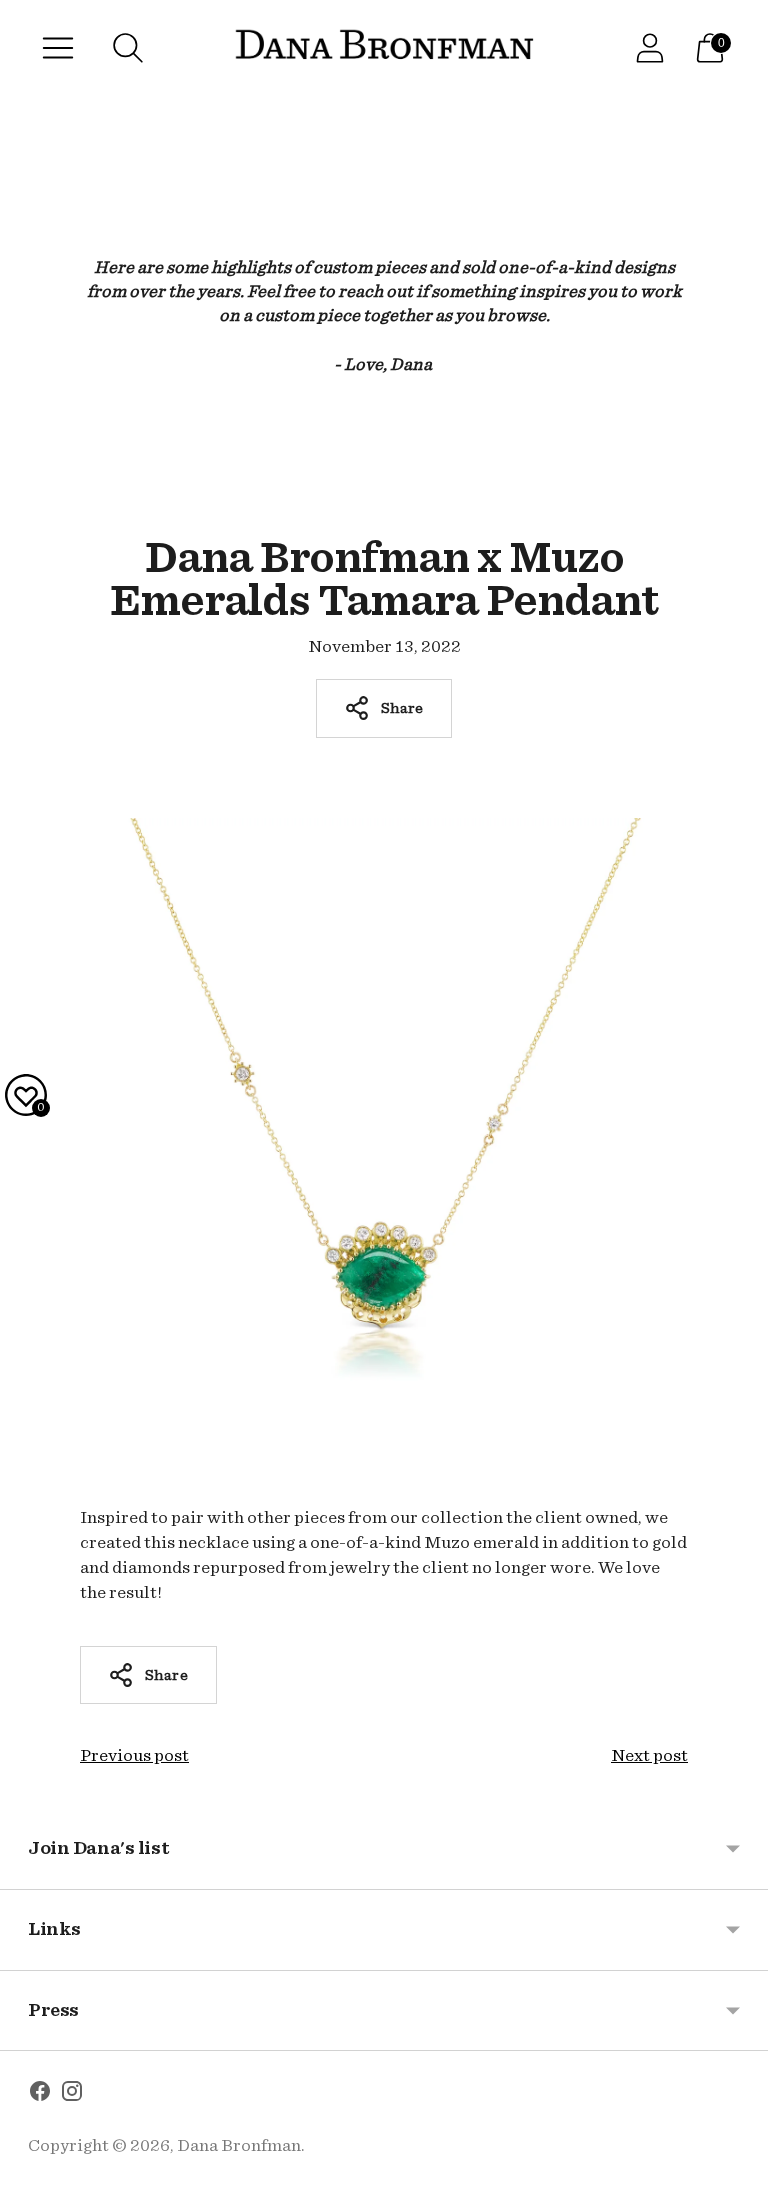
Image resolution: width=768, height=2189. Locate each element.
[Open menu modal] (58, 48)
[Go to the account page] (650, 48)
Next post (649, 1755)
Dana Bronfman (239, 2145)
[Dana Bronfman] (384, 48)
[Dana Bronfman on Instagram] (72, 2095)
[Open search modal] (128, 48)
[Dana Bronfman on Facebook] (40, 2095)
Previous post (134, 1755)
